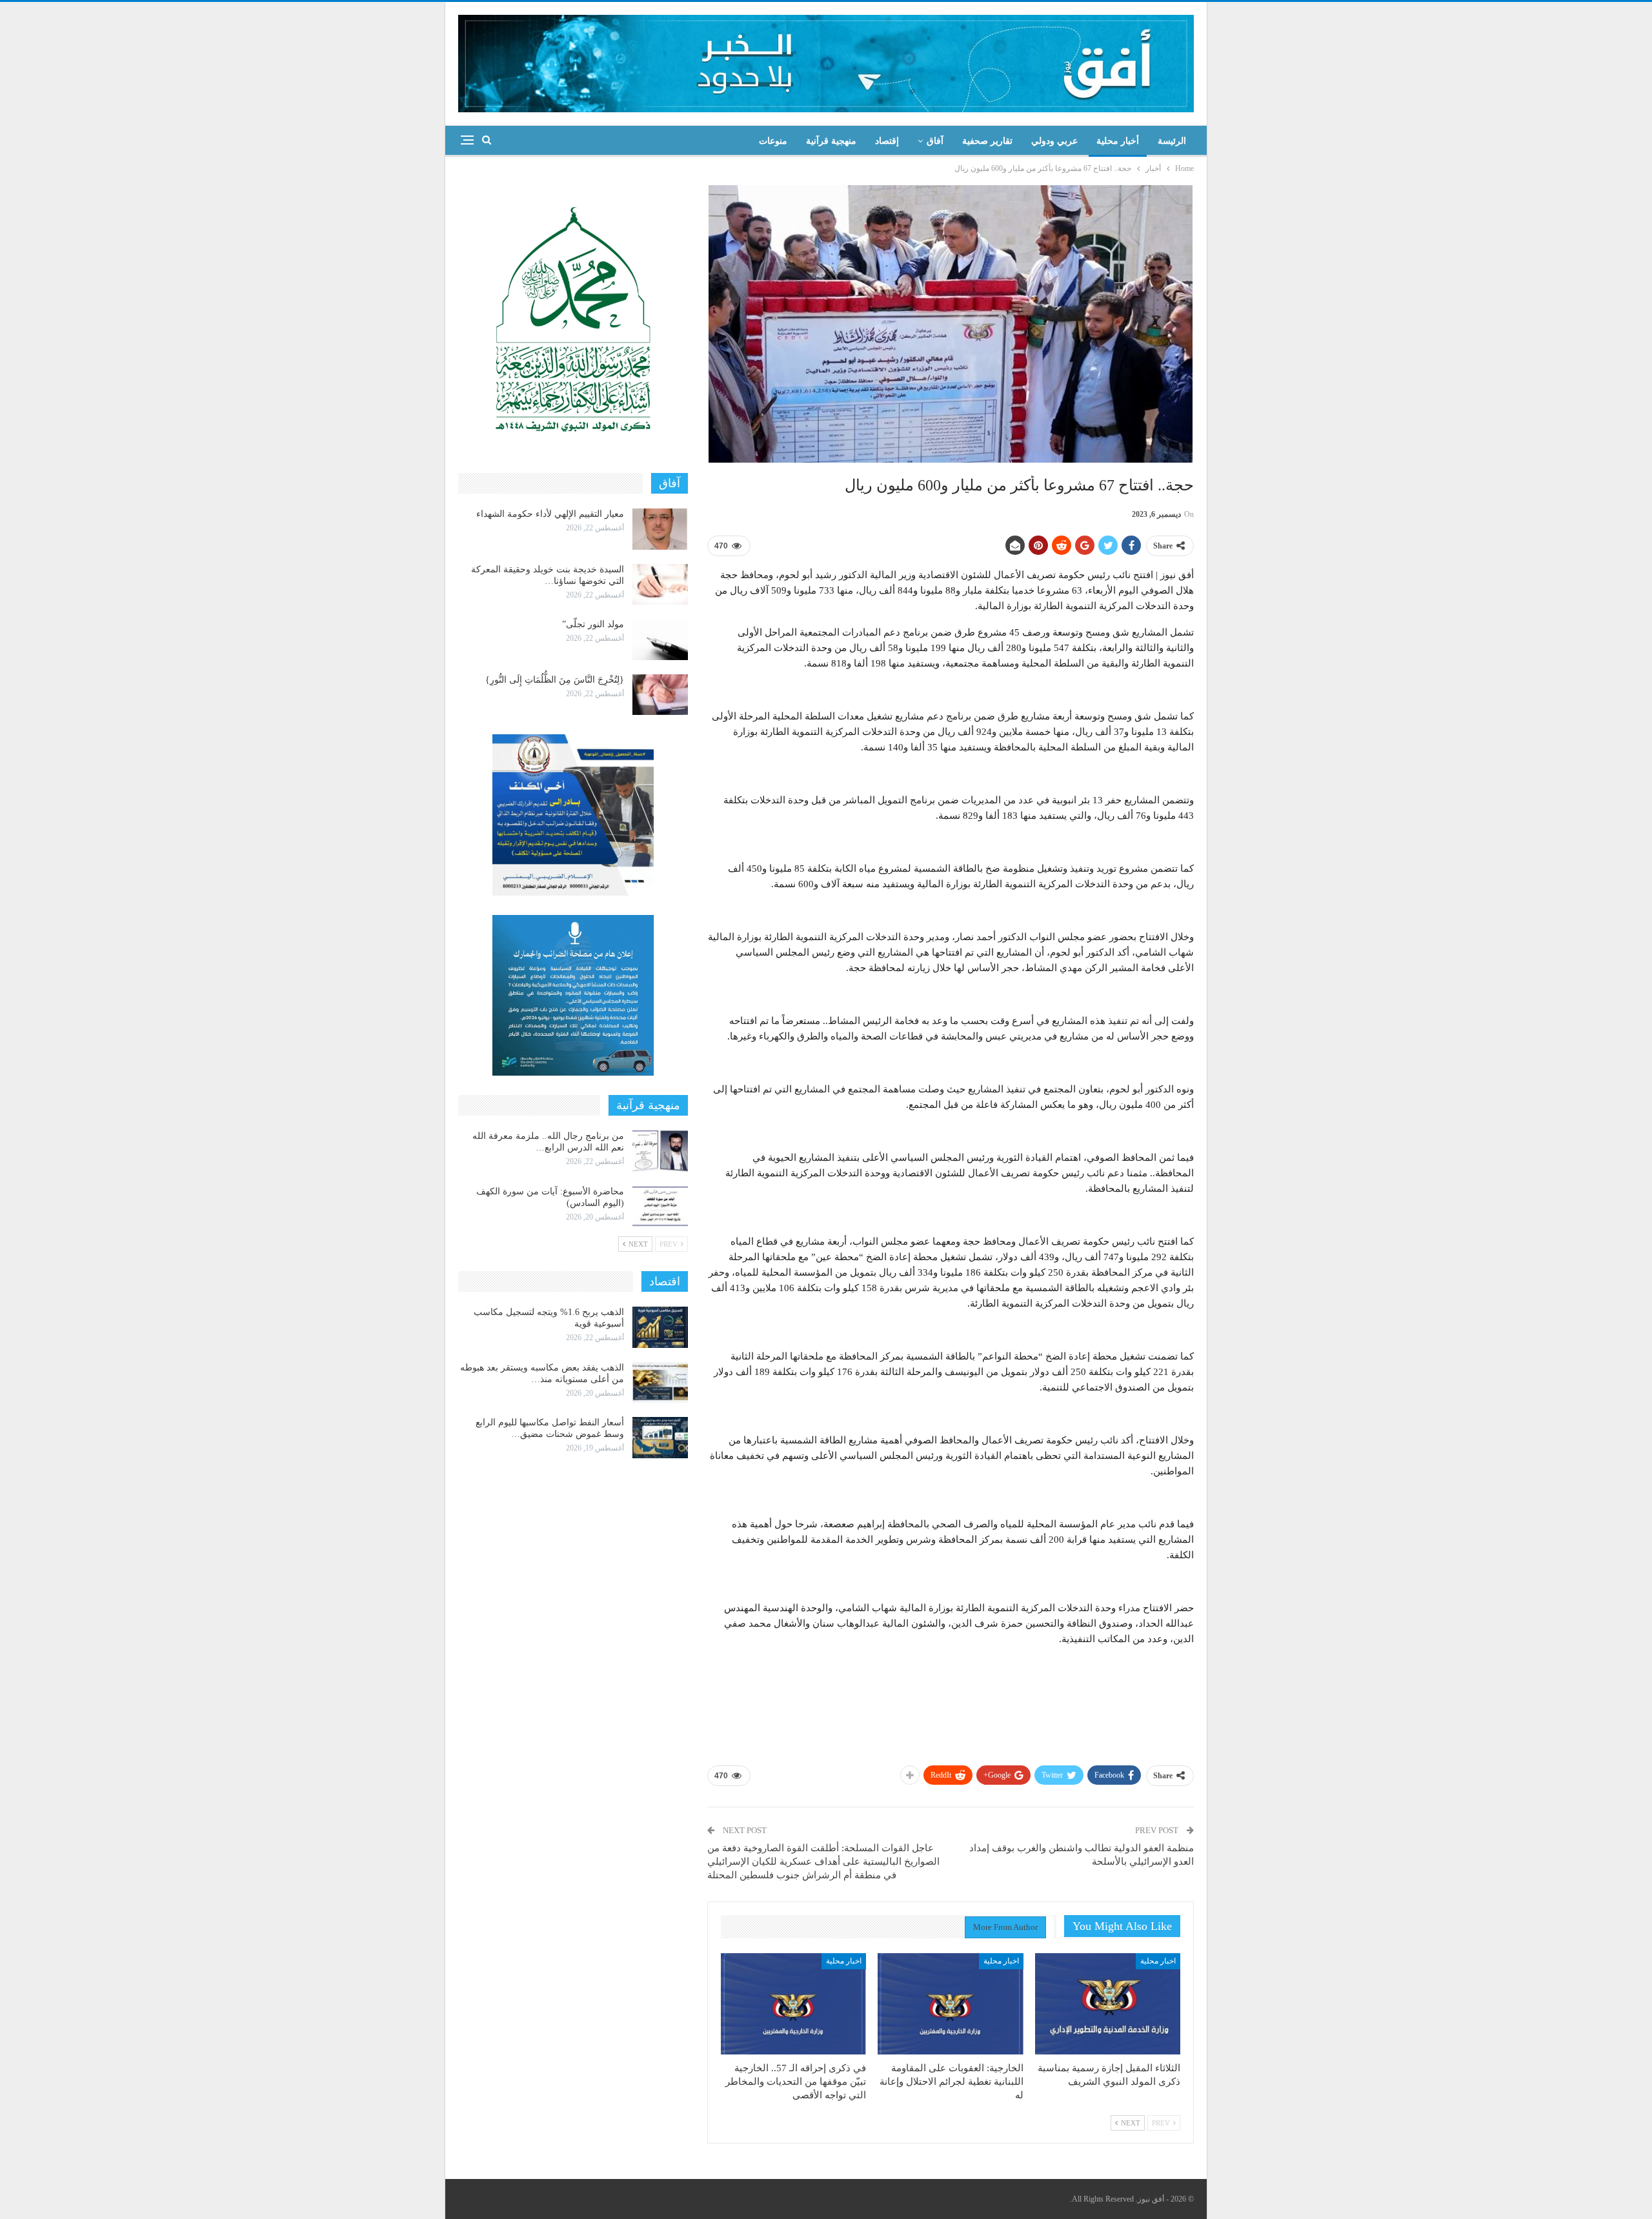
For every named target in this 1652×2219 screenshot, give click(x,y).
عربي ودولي (1054, 141)
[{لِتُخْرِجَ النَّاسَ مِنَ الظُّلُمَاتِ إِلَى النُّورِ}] (660, 695)
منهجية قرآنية (831, 141)
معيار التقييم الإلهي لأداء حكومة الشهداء (550, 514)
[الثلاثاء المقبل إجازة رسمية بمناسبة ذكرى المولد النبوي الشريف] (1108, 2004)
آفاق (935, 141)
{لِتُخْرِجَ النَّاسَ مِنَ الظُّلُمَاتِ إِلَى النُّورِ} (555, 680)
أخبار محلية (1118, 141)
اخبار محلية (1158, 1961)
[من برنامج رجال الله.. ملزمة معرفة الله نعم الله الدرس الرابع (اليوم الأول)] (660, 1151)
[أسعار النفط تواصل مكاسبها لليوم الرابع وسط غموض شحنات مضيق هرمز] (660, 1438)
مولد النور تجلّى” (593, 624)
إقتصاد (887, 141)
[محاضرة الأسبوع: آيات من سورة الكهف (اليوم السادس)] (660, 1207)
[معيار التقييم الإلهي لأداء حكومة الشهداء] (660, 529)
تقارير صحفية (987, 141)
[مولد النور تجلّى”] (660, 639)
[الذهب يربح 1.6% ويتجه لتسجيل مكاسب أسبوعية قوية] (660, 1327)
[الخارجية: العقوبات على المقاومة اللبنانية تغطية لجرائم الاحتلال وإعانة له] (950, 2004)
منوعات (773, 141)
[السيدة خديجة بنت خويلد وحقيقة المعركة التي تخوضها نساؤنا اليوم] (660, 585)
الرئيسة (1172, 141)
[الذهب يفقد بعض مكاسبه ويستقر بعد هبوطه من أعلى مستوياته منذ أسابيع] (660, 1383)
